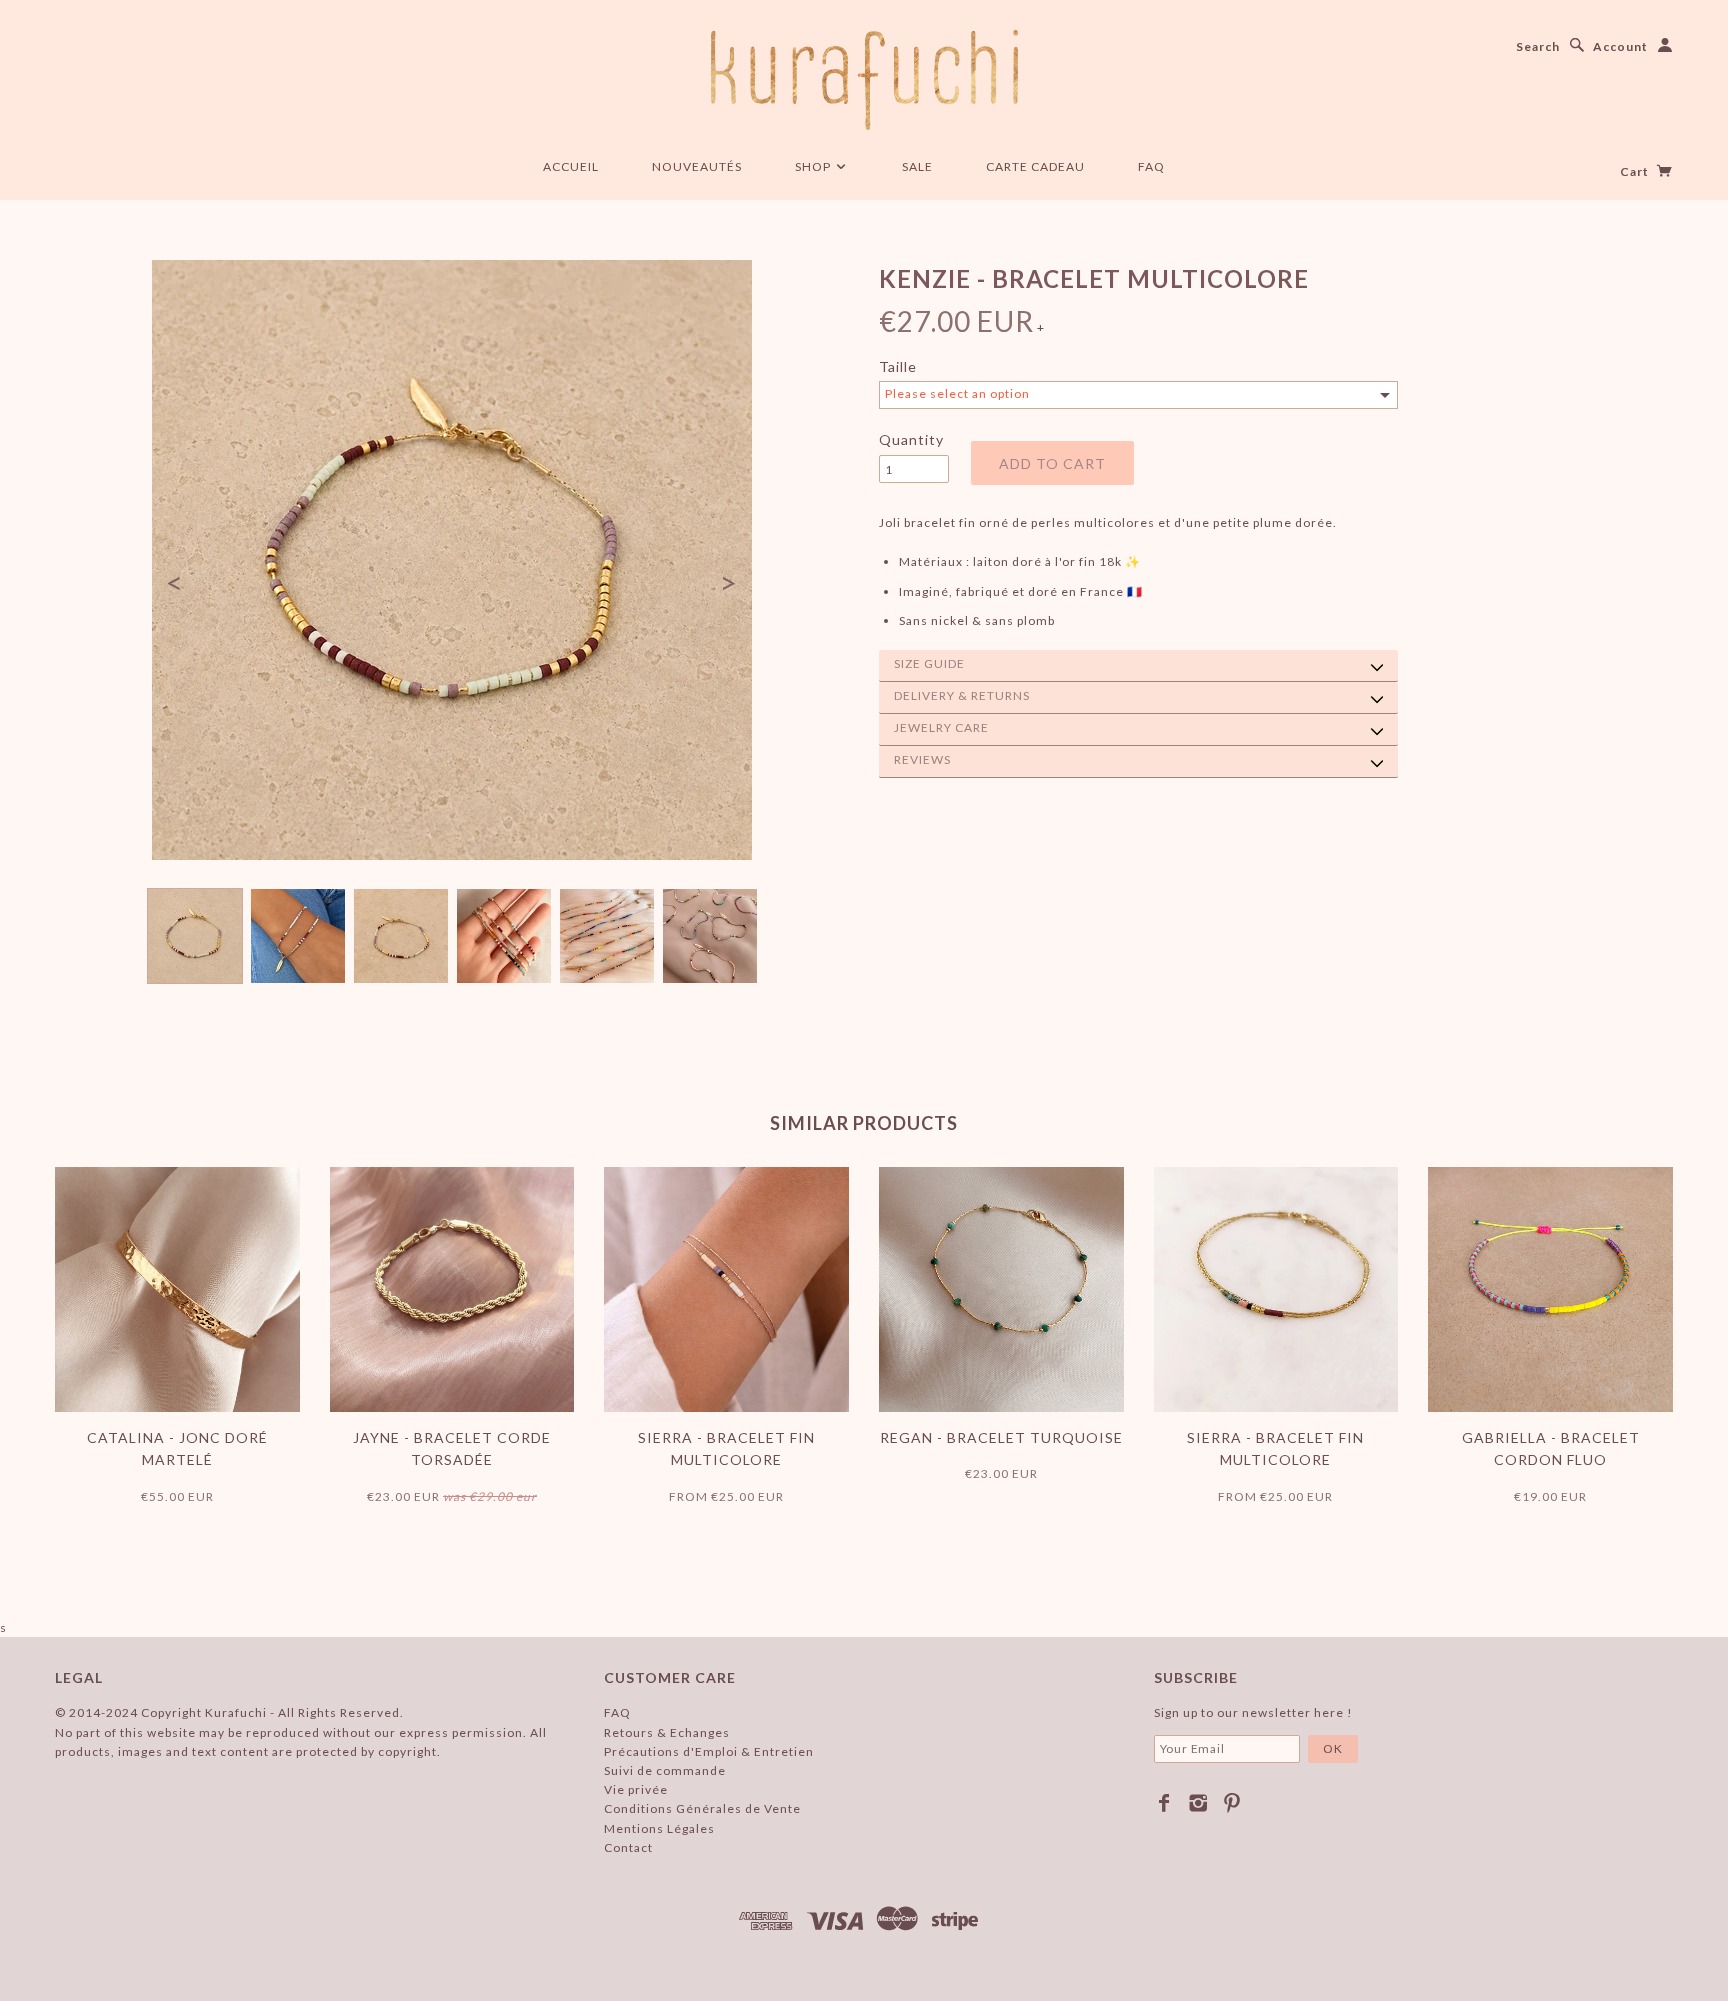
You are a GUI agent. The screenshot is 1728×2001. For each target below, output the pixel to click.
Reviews (922, 759)
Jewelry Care (941, 727)
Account (1620, 46)
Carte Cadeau (1035, 166)
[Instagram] (1198, 1803)
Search (1538, 46)
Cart (1636, 171)
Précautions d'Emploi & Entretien (709, 1751)
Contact (628, 1847)
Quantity (911, 439)
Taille (898, 366)
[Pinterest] (1232, 1803)
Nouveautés (697, 166)
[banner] (864, 80)
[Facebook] (1164, 1803)
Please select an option (957, 393)
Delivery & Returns (962, 695)
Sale (917, 166)
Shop (814, 166)
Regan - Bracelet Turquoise (1001, 1437)
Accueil (571, 166)
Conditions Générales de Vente (702, 1808)
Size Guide (929, 663)
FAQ (1151, 166)
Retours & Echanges (667, 1732)
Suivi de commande (665, 1770)
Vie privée (636, 1789)
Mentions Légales (659, 1828)
